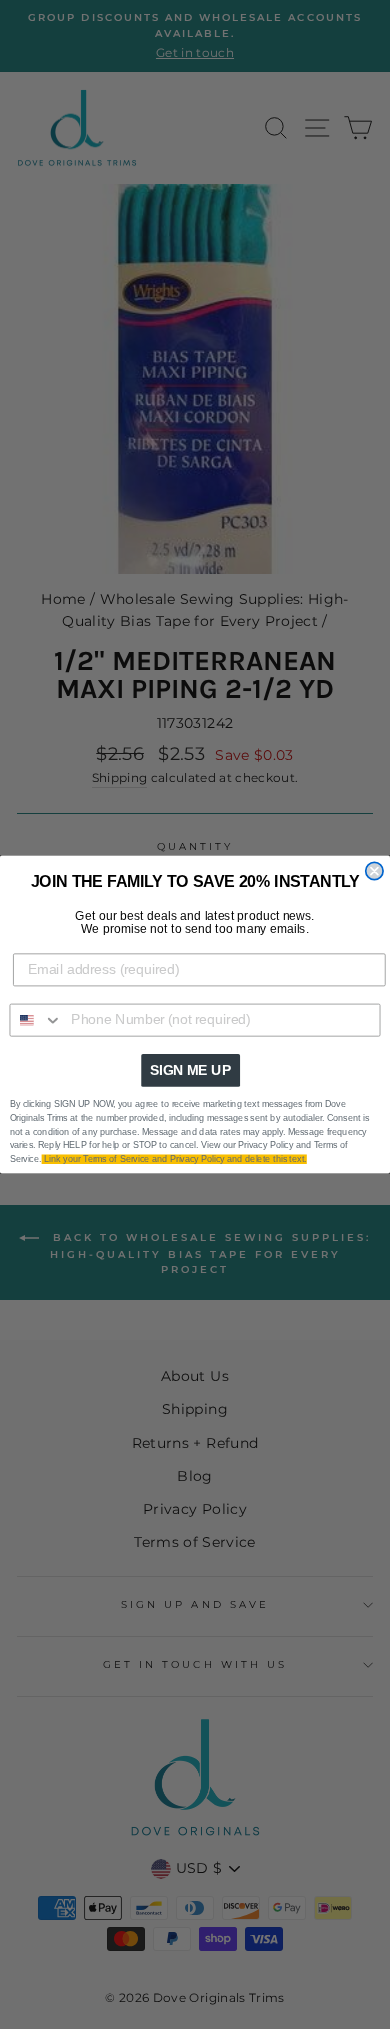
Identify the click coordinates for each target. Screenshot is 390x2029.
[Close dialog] (374, 870)
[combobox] (36, 1020)
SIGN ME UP (190, 1070)
